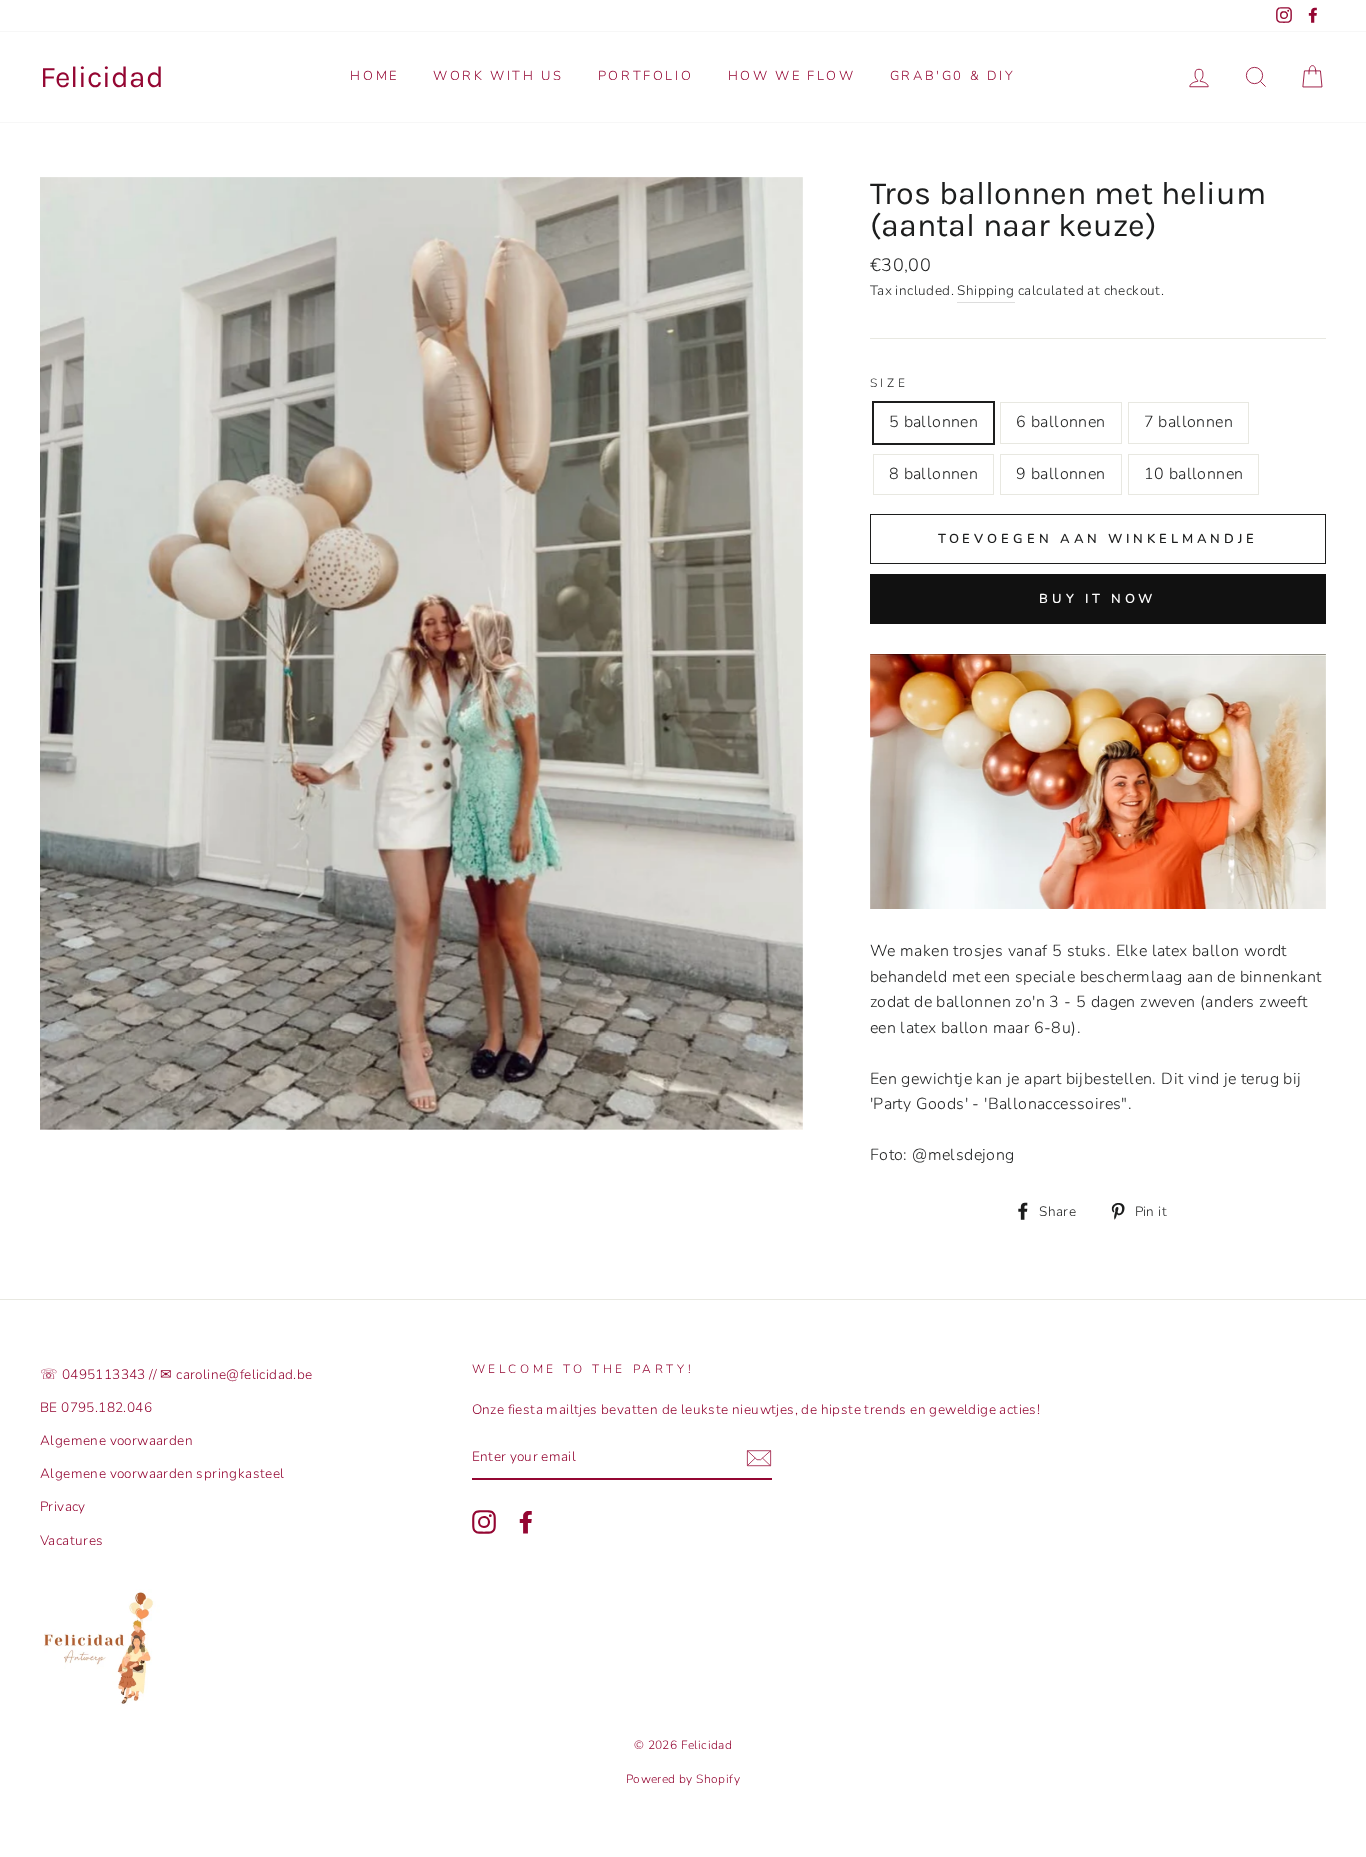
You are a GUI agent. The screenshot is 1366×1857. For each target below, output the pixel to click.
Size (889, 383)
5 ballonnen (933, 422)
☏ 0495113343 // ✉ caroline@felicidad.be (176, 1374)
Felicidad (102, 77)
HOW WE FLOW (792, 76)
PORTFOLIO (645, 76)
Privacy (63, 1506)
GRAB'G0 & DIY (953, 76)
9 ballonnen (1060, 474)
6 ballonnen (1060, 422)
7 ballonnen (1188, 422)
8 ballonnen (933, 474)
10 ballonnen (1194, 474)
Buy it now (1097, 599)
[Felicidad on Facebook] (526, 1522)
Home (374, 76)
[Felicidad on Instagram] (484, 1522)
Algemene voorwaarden (116, 1440)
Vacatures (72, 1540)
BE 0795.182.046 (96, 1407)
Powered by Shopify (683, 1779)
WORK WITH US (498, 76)
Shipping (985, 290)
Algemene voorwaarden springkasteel (162, 1473)
